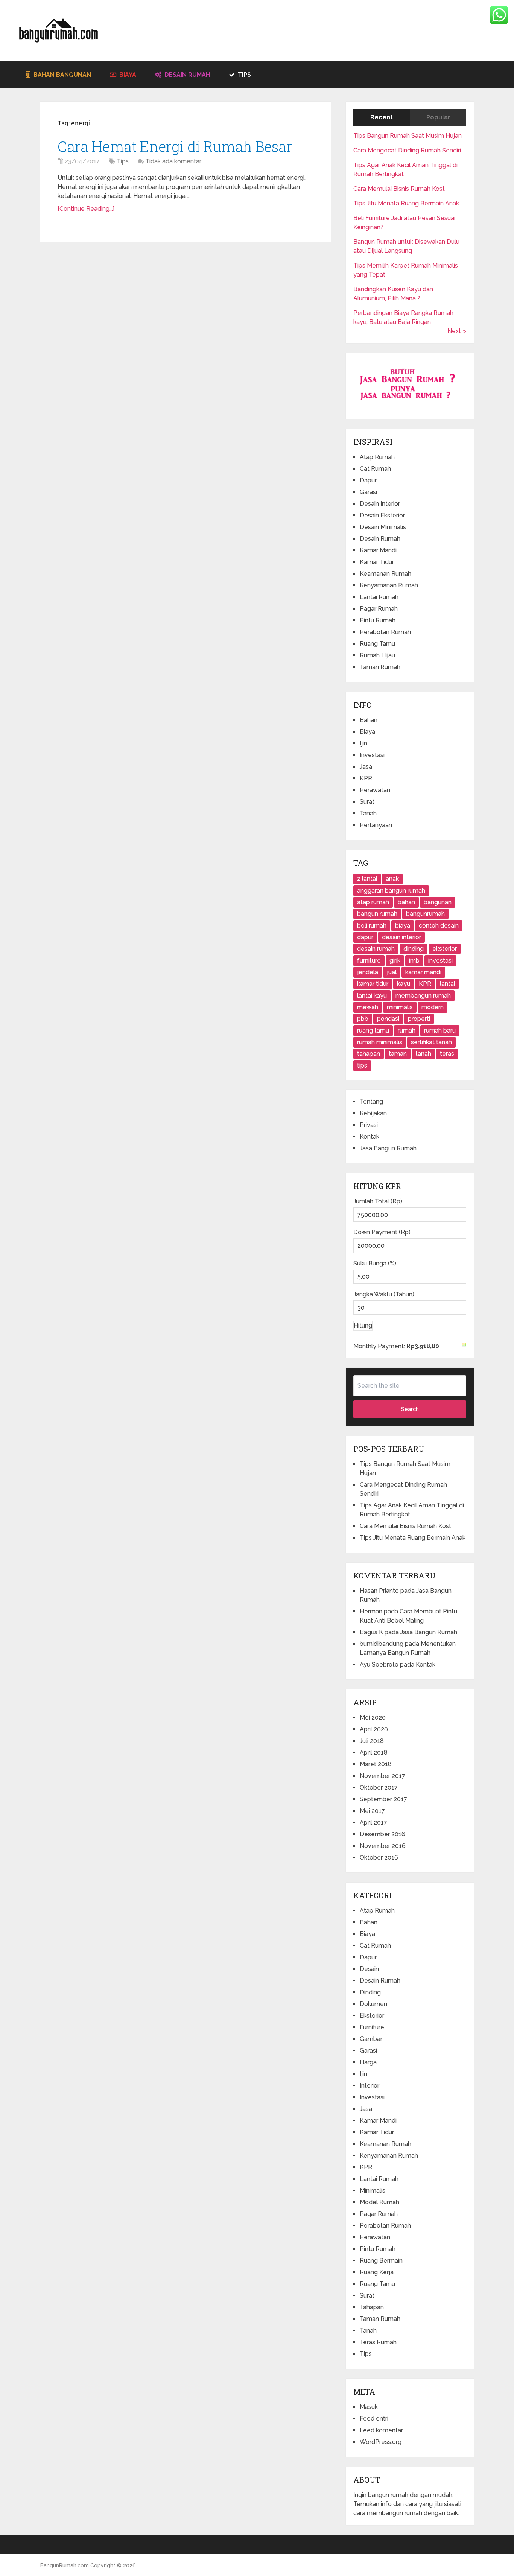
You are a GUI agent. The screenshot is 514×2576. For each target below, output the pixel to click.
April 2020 (374, 1729)
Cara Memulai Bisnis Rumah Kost (399, 189)
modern (433, 1007)
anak (392, 879)
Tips (244, 75)
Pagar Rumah (379, 609)
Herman (371, 1611)
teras (447, 1054)
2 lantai (367, 879)
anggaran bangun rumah (391, 890)
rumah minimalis (380, 1042)
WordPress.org (381, 2442)
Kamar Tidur (377, 562)
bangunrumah (425, 914)
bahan (406, 902)
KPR (366, 778)
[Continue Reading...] (86, 209)
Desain (369, 1969)
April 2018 (374, 1753)
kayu (404, 984)
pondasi (388, 1019)
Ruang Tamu (377, 644)
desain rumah (376, 949)
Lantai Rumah (379, 597)
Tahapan (372, 2307)
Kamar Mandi (378, 550)
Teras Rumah (378, 2342)
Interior (370, 2086)
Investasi (372, 755)
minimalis (400, 1007)
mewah (368, 1007)
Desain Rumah (186, 75)
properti (419, 1019)
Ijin (363, 743)
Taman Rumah (380, 667)
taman (398, 1054)
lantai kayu (372, 995)
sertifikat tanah (431, 1042)
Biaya (127, 75)
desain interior (401, 937)
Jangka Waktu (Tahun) (384, 1294)
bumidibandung (382, 1644)
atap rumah (373, 902)
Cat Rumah (375, 469)
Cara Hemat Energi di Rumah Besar (175, 146)
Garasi (368, 492)
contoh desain (439, 925)
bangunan (438, 902)
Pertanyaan (376, 825)
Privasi (369, 1125)
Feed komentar (381, 2430)
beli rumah (372, 925)
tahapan (369, 1054)
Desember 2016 (382, 1834)
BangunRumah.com (65, 2565)
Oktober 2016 (379, 1857)
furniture (369, 960)
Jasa (366, 767)
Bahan (369, 720)
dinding (414, 949)
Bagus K (371, 1632)
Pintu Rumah (378, 620)
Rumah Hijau (377, 655)
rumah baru (440, 1030)
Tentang (371, 1102)
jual (392, 972)
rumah (407, 1030)
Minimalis (373, 2191)
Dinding (370, 1992)
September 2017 (383, 1799)
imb (414, 960)
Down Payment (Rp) (382, 1232)
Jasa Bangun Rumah (388, 1148)
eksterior (445, 949)
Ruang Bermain (381, 2260)
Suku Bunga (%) (375, 1263)
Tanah (368, 813)
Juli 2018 (372, 1741)
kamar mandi (423, 972)
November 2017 (382, 1776)
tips (362, 1065)
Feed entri (374, 2419)
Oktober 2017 (379, 1788)
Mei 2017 (372, 1811)
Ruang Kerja (377, 2272)
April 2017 (373, 1823)
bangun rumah (377, 914)
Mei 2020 (373, 1718)
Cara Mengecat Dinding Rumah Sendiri (407, 150)
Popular (438, 117)
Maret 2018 (376, 1764)
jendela (368, 972)
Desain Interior (380, 504)
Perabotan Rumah (385, 632)
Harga (368, 2062)
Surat (367, 802)
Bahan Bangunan (62, 75)
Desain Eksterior (382, 515)
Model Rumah (379, 2202)
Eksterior (372, 2016)
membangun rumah (423, 995)
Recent (382, 117)
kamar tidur (373, 984)
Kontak (370, 1137)
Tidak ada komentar (173, 161)
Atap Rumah (377, 457)
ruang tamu (373, 1030)
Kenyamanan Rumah (389, 585)
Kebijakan (373, 1113)
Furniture (372, 2027)
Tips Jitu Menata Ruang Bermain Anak (406, 203)
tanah (423, 1054)
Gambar (371, 2039)
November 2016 (383, 1846)
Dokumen (373, 2004)
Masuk (369, 2407)
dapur (365, 937)
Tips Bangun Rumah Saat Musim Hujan (408, 136)
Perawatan (375, 790)
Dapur (368, 480)
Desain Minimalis (383, 527)
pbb (363, 1019)
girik (395, 960)
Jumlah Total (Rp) (378, 1201)
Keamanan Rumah (385, 574)
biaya (403, 925)
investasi (440, 960)
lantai (447, 984)
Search (410, 1409)
